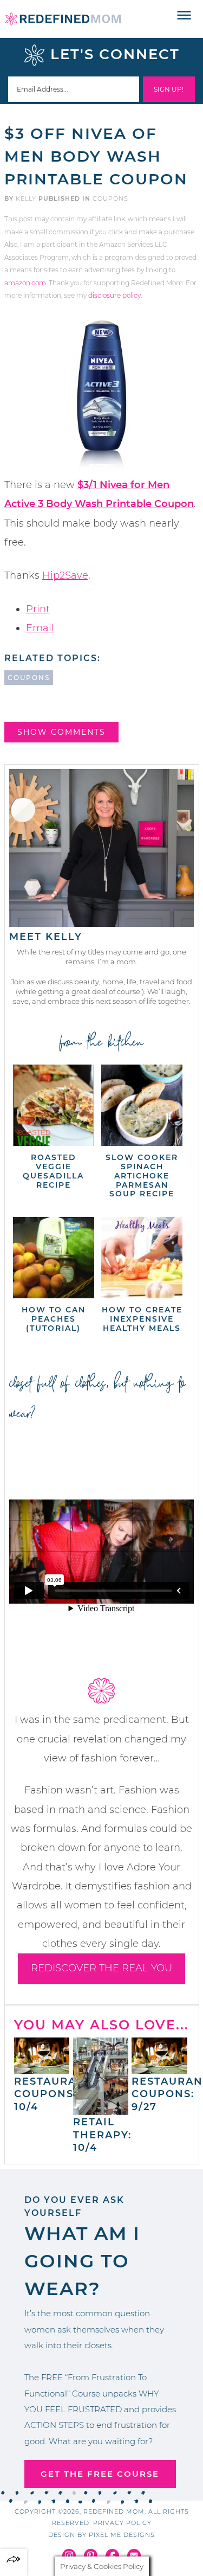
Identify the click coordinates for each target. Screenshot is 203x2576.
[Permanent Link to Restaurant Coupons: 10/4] (42, 2068)
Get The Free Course (100, 2474)
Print (38, 609)
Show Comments (61, 732)
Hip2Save (65, 575)
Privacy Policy (122, 2523)
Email (40, 628)
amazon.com (25, 283)
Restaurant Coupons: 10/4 (53, 2094)
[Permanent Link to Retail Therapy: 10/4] (101, 2110)
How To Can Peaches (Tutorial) (54, 1319)
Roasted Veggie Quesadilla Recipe (53, 1171)
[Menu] (184, 16)
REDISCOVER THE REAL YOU (101, 1968)
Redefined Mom (63, 19)
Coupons (110, 198)
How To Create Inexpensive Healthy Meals (142, 1319)
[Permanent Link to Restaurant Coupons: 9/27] (159, 2068)
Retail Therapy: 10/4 (102, 2135)
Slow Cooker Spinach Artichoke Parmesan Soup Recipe (142, 1175)
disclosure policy (114, 295)
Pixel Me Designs (122, 2535)
